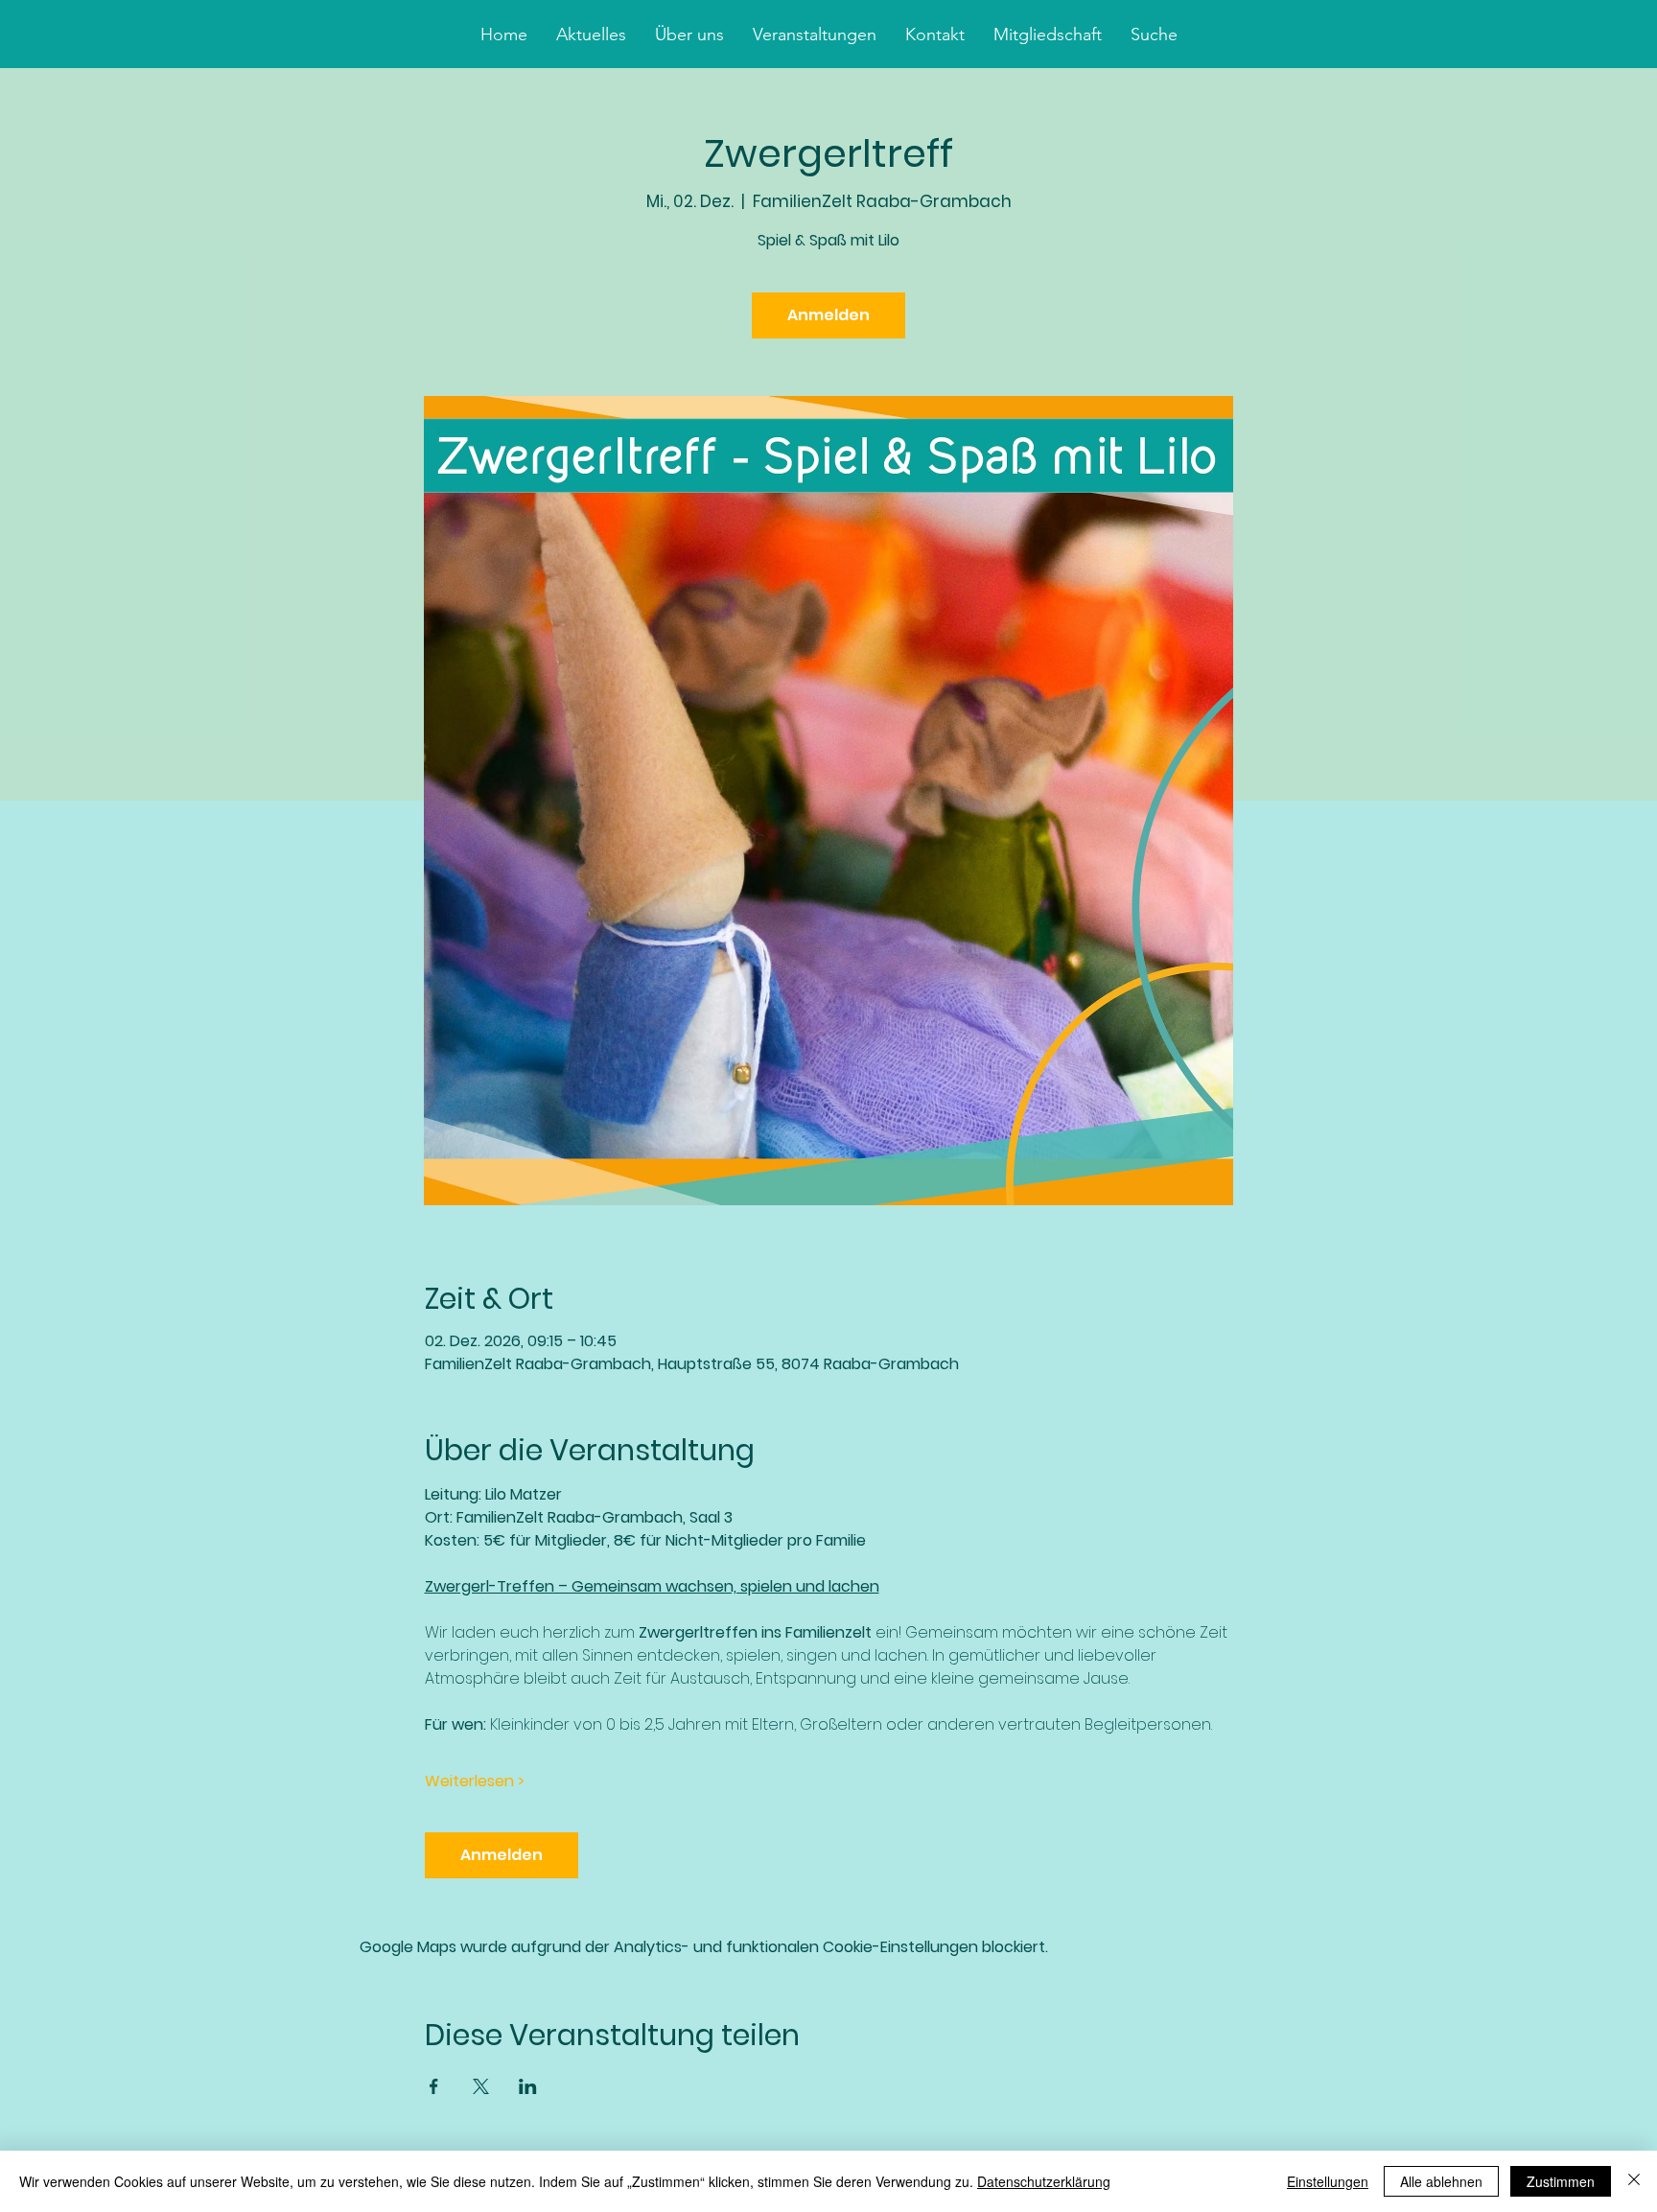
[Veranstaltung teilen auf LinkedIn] (528, 2086)
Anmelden (828, 315)
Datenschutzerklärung (1044, 2181)
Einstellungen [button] (1328, 2181)
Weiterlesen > (475, 1781)
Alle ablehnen (1441, 2181)
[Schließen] (1634, 2181)
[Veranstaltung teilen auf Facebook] (434, 2086)
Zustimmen (1561, 2181)
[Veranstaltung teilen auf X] (481, 2086)
